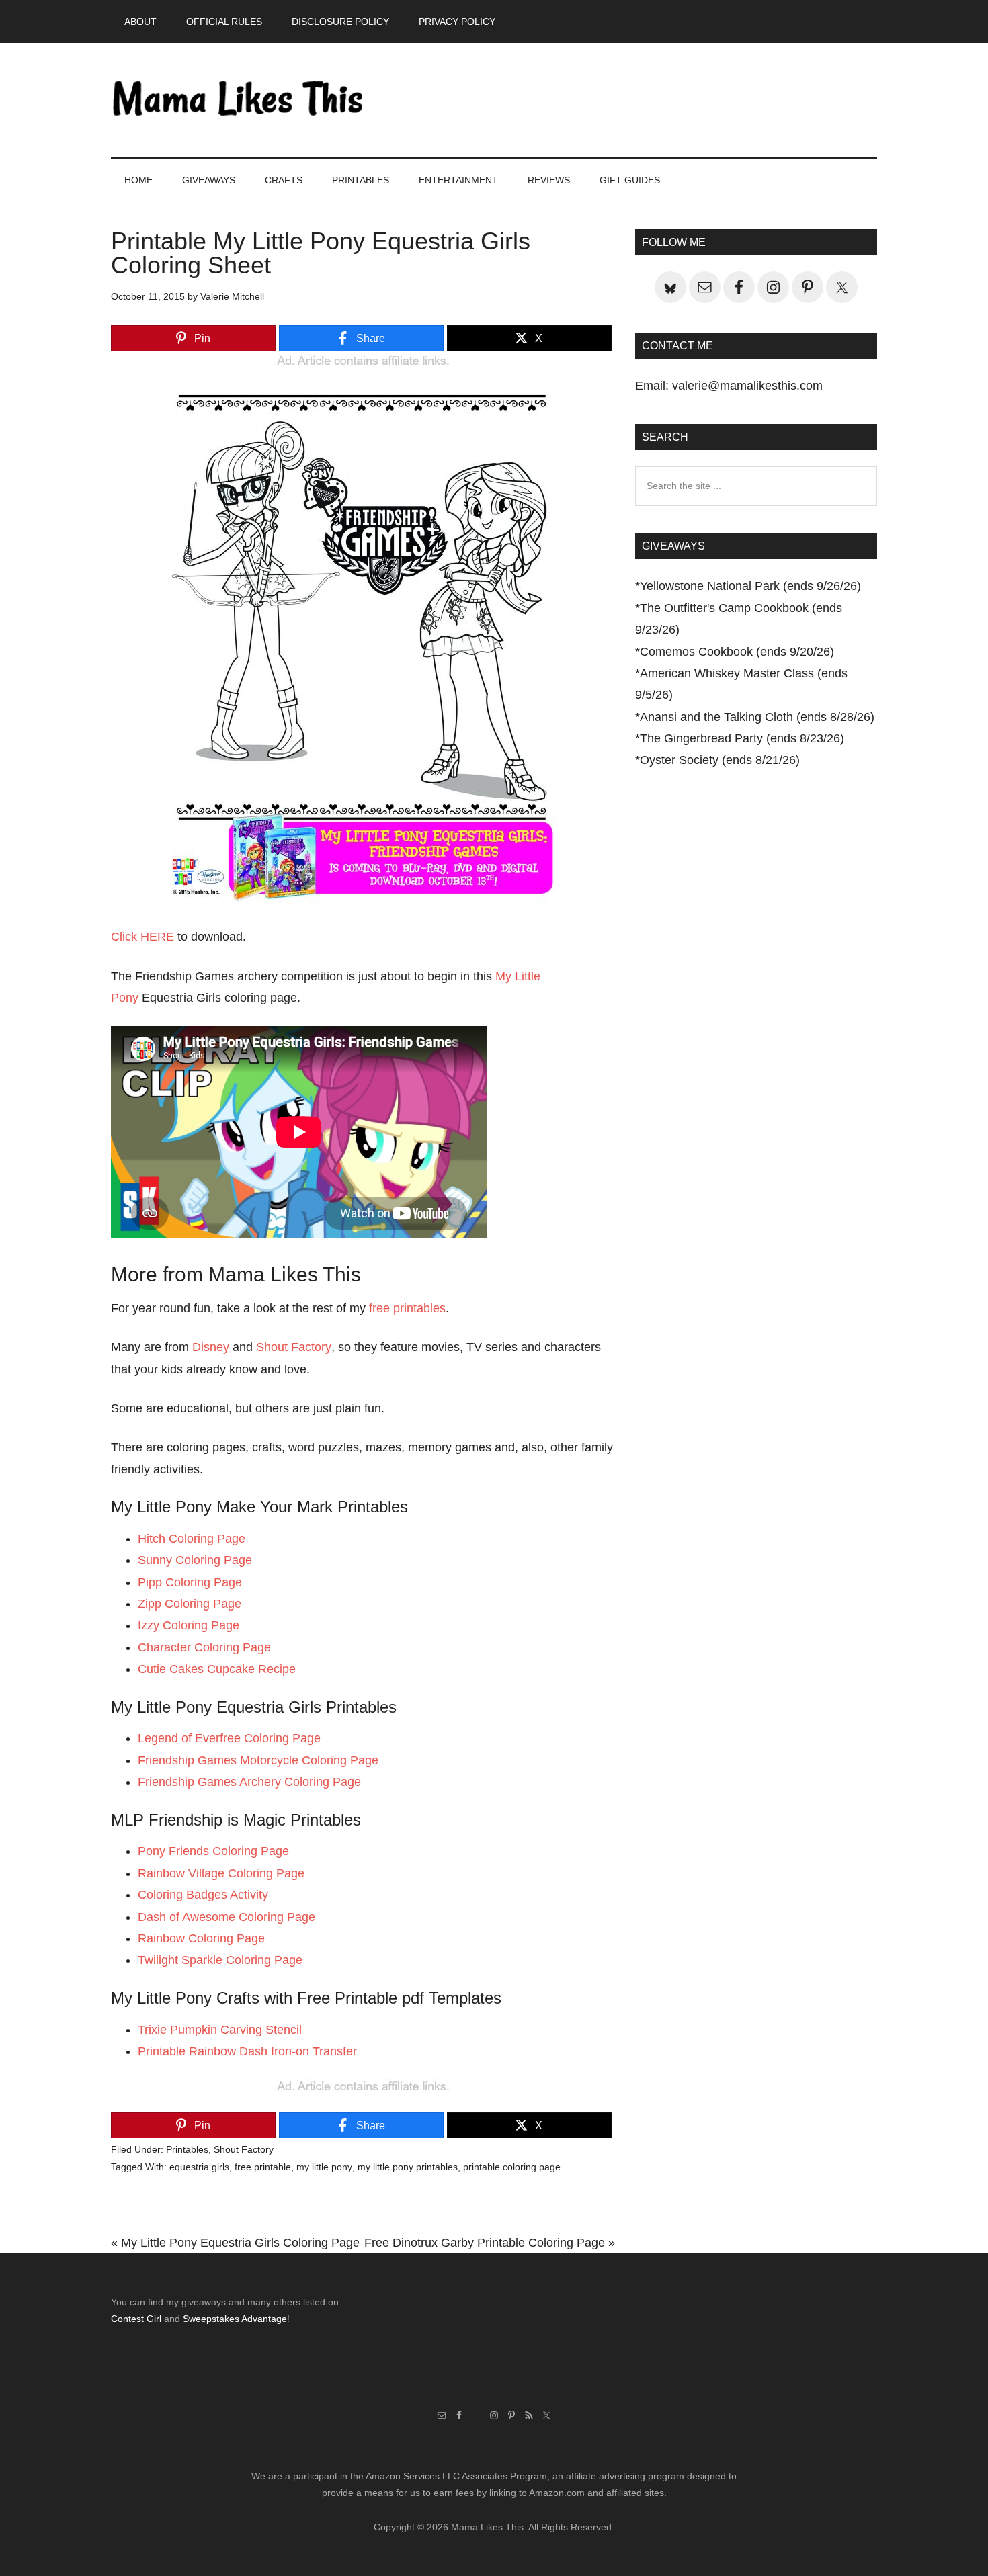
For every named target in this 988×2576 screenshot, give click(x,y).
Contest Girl (136, 2319)
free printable (263, 2167)
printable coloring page (512, 2167)
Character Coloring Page (204, 1647)
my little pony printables (408, 2167)
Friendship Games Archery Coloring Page (249, 1782)
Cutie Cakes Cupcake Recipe (217, 1669)
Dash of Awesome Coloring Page (227, 1917)
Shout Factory (294, 1347)
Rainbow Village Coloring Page (221, 1873)
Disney (211, 1347)
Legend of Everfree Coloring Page (229, 1738)
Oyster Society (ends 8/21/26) (720, 760)
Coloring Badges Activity (203, 1895)
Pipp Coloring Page (190, 1582)
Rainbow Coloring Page (201, 1938)
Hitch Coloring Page (192, 1539)
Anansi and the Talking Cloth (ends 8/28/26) (757, 717)
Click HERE (142, 937)
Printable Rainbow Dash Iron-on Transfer (247, 2051)
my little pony (324, 2167)
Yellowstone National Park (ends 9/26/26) (750, 586)
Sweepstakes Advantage (235, 2319)
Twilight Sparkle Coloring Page (220, 1960)
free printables (407, 1308)
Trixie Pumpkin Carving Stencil (220, 2030)
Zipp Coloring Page (190, 1604)
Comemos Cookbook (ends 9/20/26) (737, 652)
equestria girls (199, 2167)
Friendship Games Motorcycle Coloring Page (258, 1760)
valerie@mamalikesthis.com (747, 386)
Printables (187, 2149)
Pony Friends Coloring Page (213, 1851)
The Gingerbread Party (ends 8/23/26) (742, 738)
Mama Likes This (239, 100)
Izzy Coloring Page (189, 1625)
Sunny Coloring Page (195, 1560)
